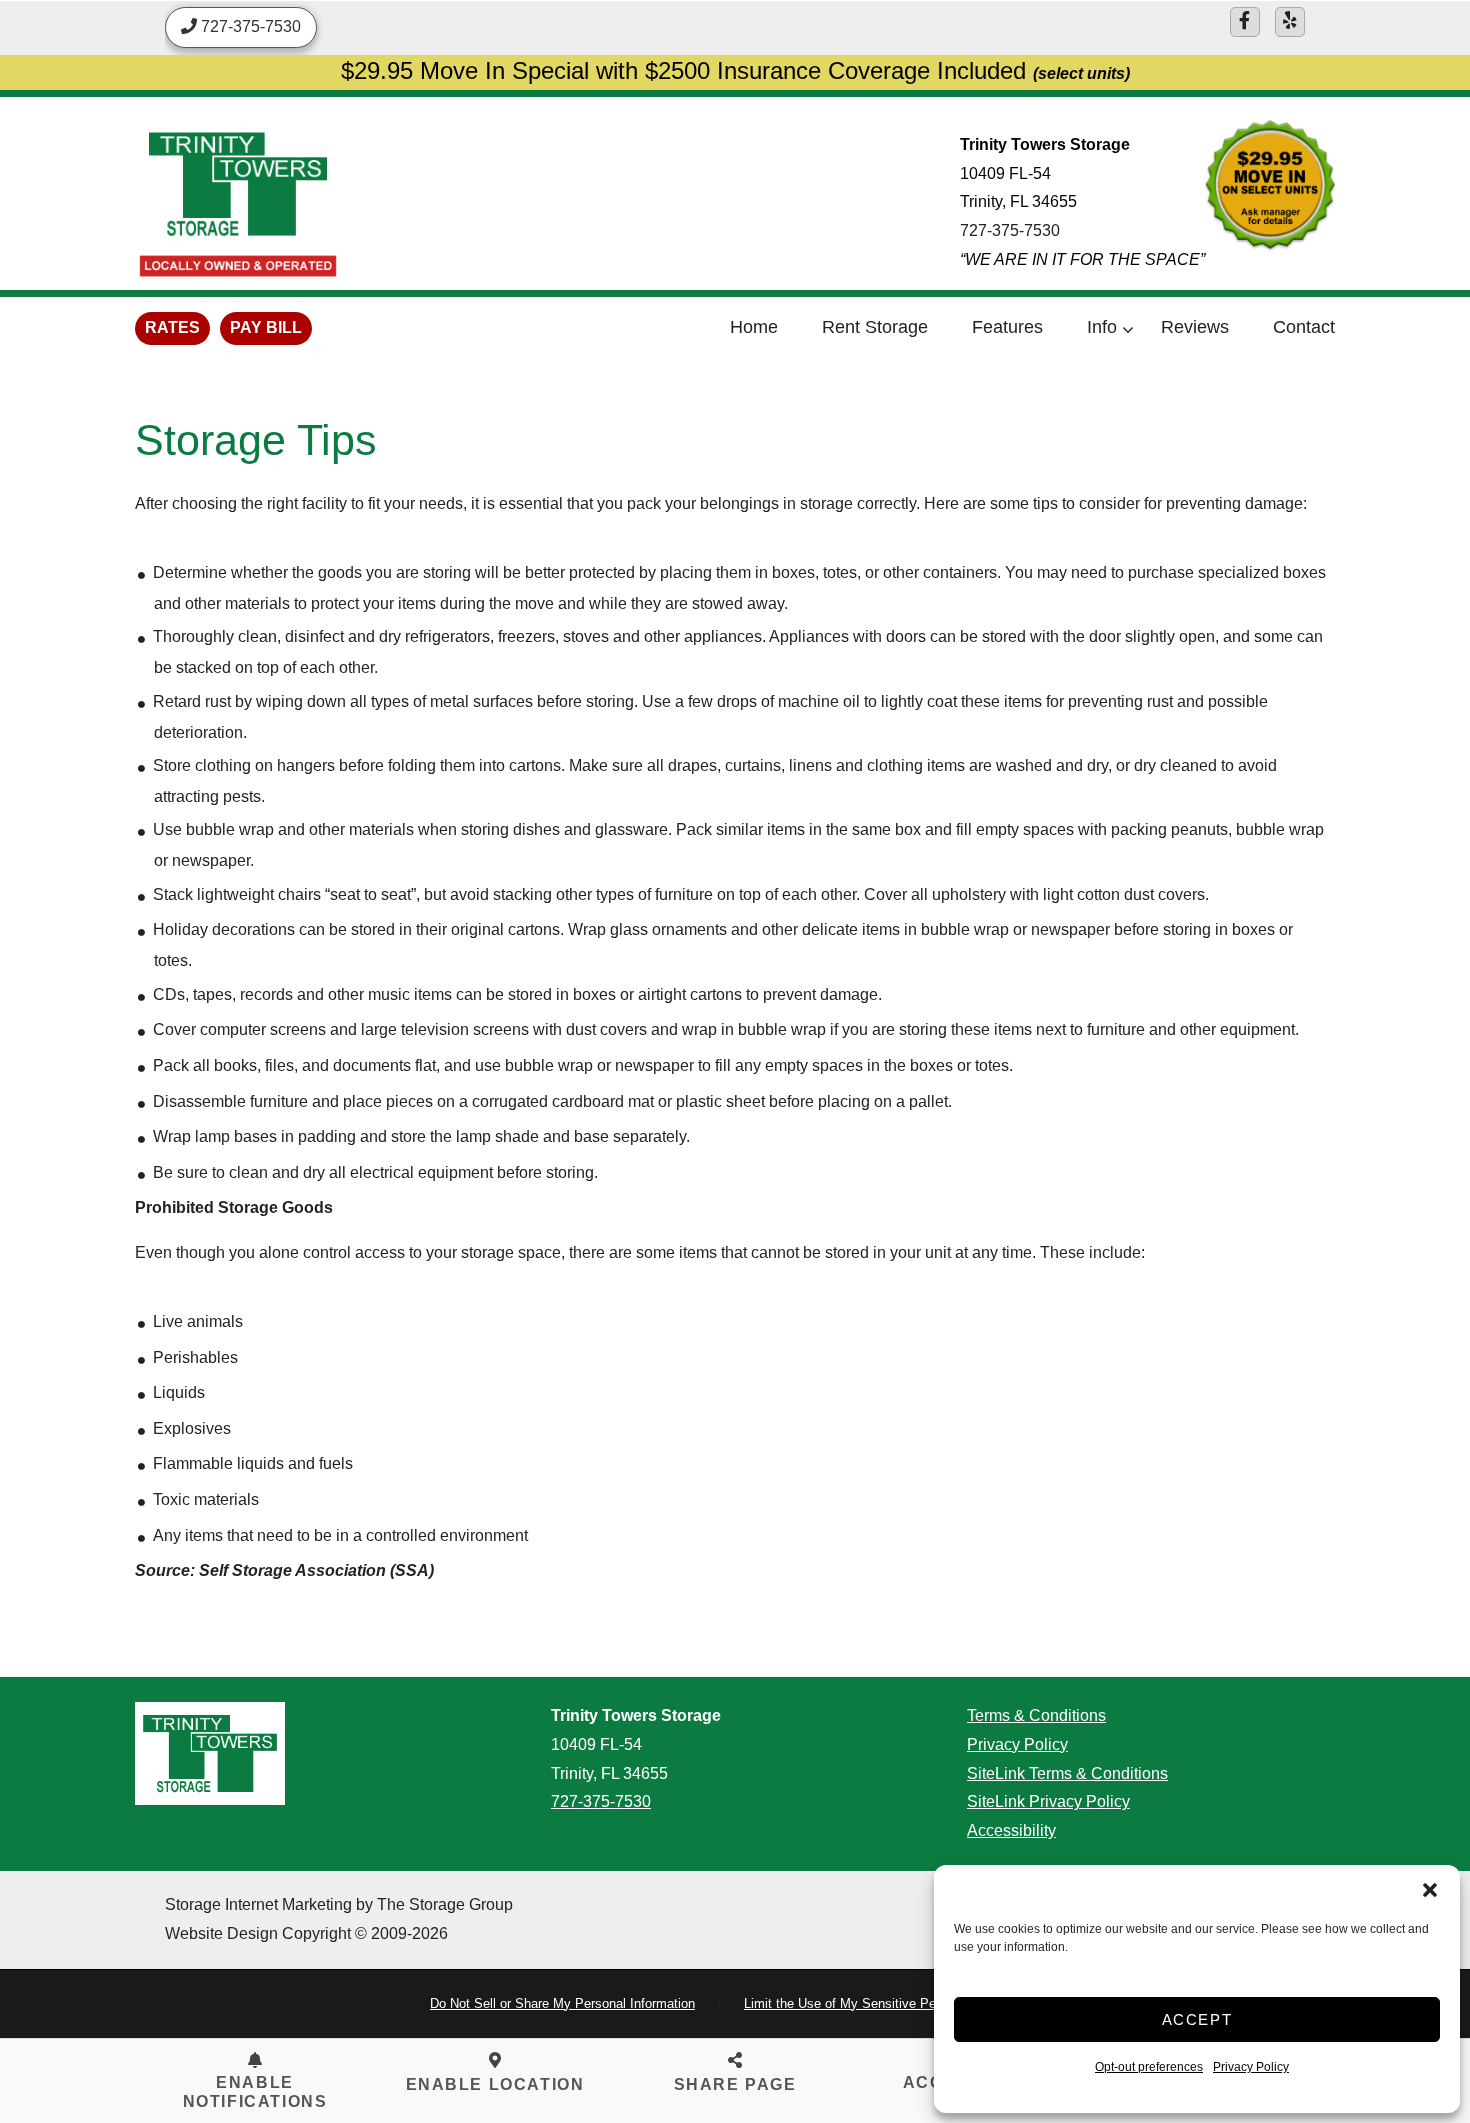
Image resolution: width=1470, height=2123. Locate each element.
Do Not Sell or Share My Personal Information (562, 2003)
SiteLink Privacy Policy (1048, 1801)
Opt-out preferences (1149, 2067)
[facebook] (1245, 22)
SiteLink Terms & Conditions (1067, 1773)
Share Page (735, 2084)
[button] (1430, 1890)
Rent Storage (875, 327)
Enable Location (495, 2084)
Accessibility (1011, 1830)
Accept (1197, 2019)
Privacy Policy (1251, 2067)
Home (754, 327)
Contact (1304, 327)
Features (1007, 327)
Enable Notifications (255, 2092)
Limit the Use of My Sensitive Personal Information (892, 2003)
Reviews (1195, 327)
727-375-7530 (1010, 230)
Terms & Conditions (1036, 1715)
